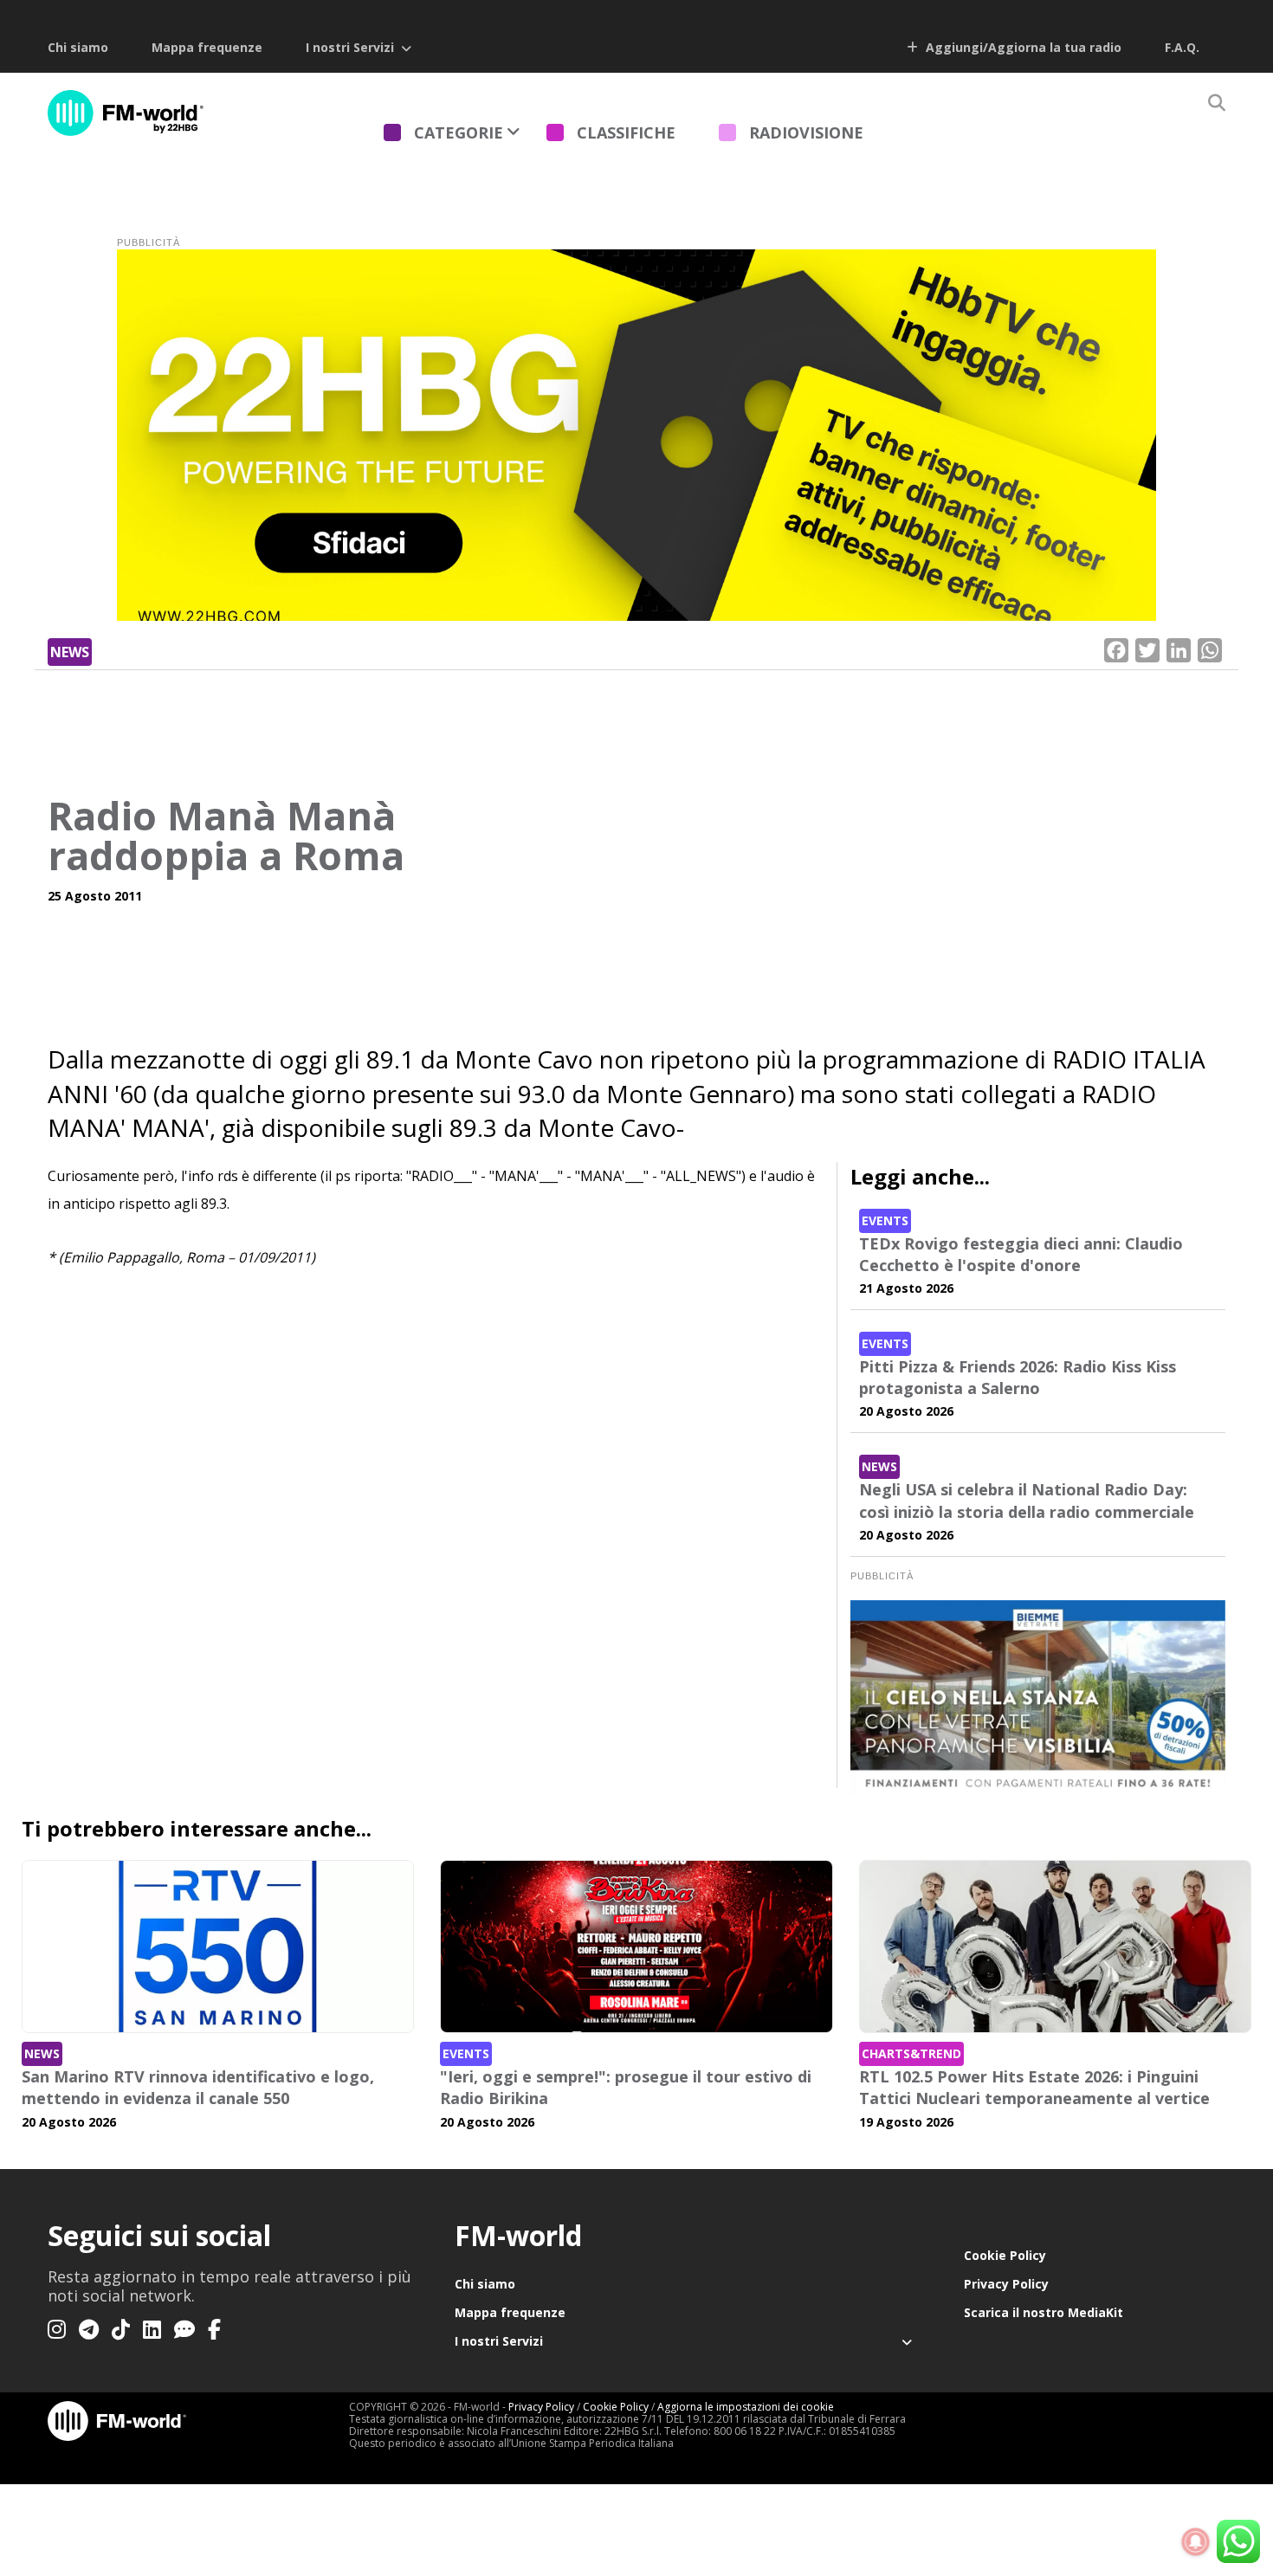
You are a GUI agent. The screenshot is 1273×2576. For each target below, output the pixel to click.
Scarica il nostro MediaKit (1044, 2312)
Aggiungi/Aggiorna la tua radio (1022, 47)
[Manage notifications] (1196, 2542)
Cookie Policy (1005, 2255)
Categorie (459, 132)
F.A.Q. (1182, 47)
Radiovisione (806, 132)
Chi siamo (78, 47)
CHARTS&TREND (911, 2053)
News (70, 652)
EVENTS (885, 1220)
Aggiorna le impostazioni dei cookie (746, 2407)
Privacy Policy (1006, 2284)
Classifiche (626, 132)
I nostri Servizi (350, 47)
